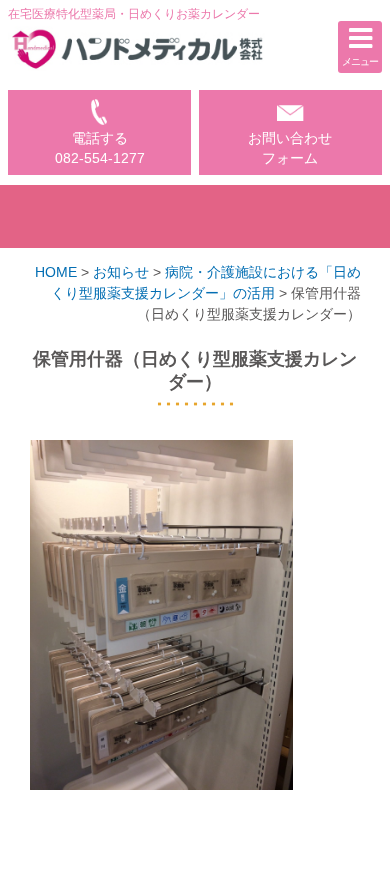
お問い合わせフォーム (290, 148)
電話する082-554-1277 (100, 148)
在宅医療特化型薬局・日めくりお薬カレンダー (134, 14)
